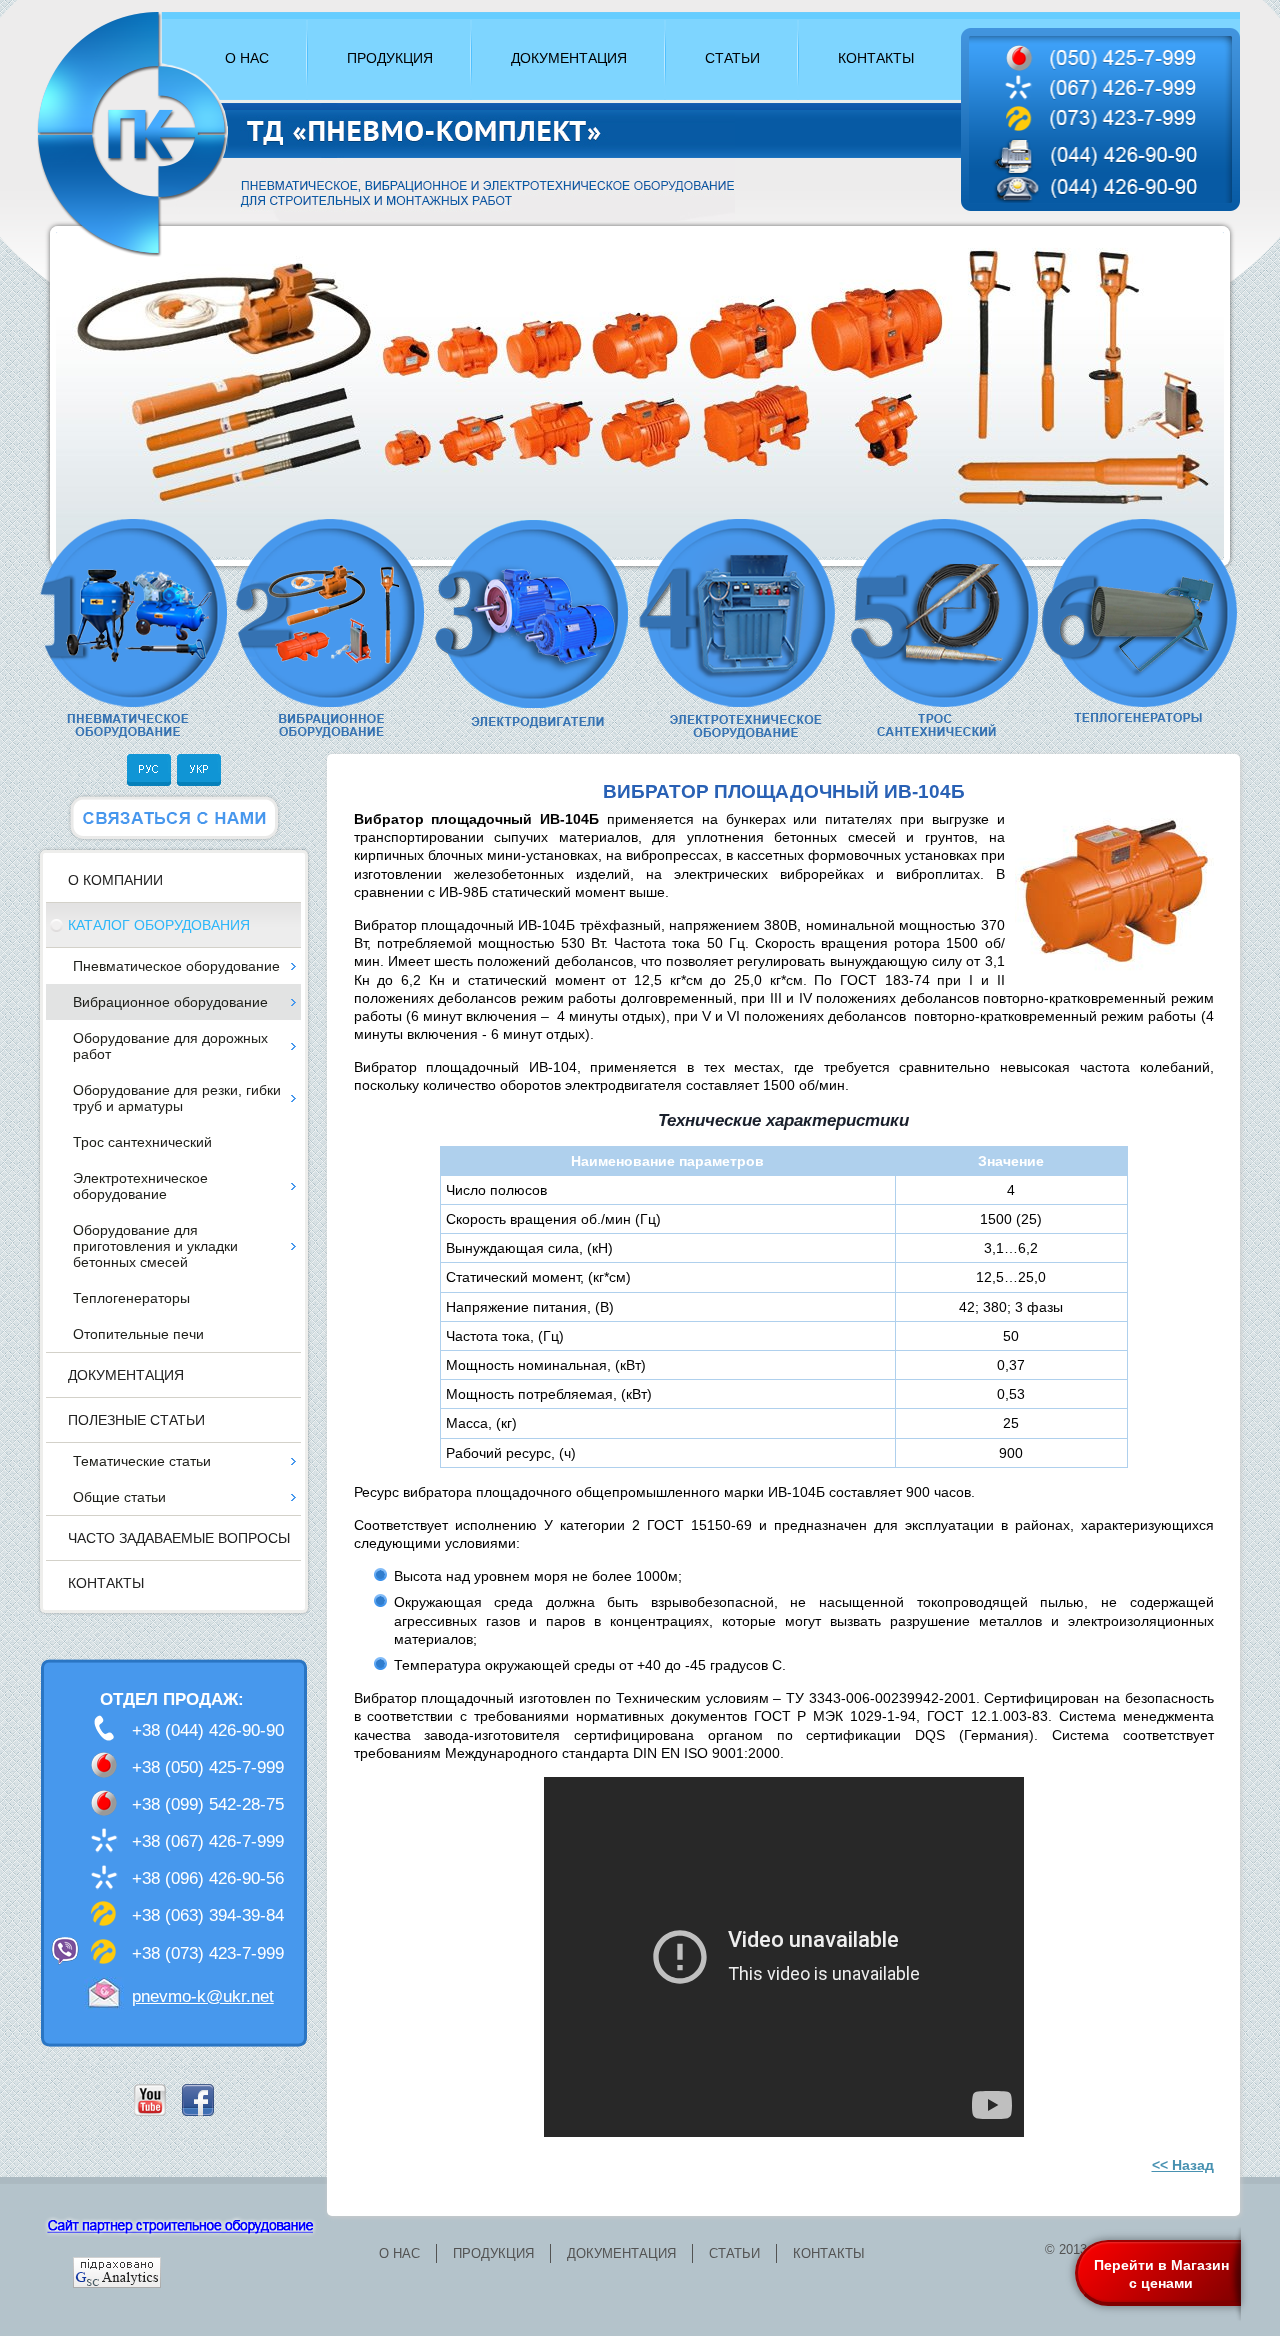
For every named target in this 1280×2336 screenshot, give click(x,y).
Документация (126, 1375)
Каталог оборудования (159, 925)
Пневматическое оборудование (176, 966)
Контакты (106, 1583)
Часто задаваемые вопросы (179, 1538)
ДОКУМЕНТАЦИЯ (569, 58)
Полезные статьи (136, 1420)
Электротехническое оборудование (140, 1186)
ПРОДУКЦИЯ (390, 58)
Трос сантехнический (142, 1142)
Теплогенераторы (131, 1298)
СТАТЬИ (732, 58)
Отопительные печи (138, 1334)
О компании (115, 880)
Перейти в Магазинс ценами (1161, 2274)
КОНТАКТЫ (876, 58)
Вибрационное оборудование (170, 1002)
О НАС (247, 58)
